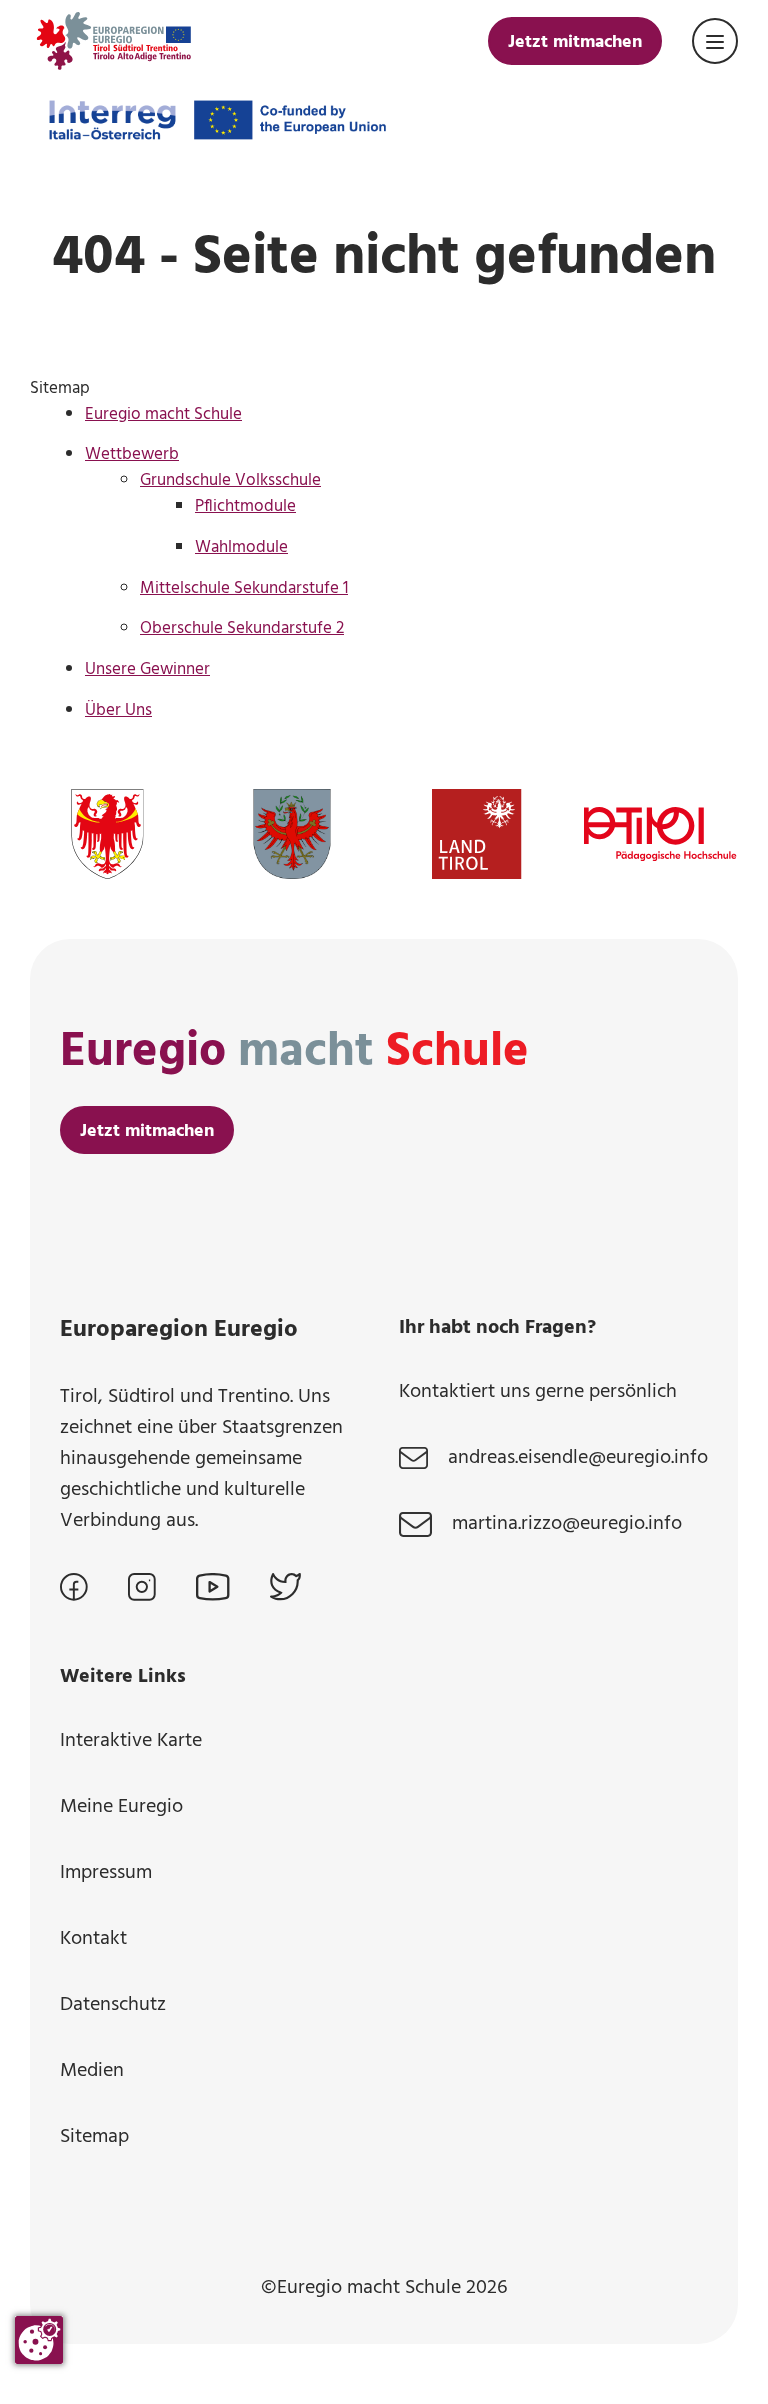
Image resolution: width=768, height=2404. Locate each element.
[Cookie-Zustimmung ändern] (39, 2340)
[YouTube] (213, 1587)
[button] (715, 41)
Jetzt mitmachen (575, 42)
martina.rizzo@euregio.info (567, 1524)
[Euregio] (113, 41)
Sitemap (94, 2137)
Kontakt (93, 1939)
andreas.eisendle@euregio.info (578, 1458)
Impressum (106, 1873)
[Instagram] (142, 1587)
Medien (92, 2071)
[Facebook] (74, 1587)
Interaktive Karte (131, 1741)
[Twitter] (285, 1587)
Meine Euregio (121, 1807)
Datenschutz (113, 2005)
